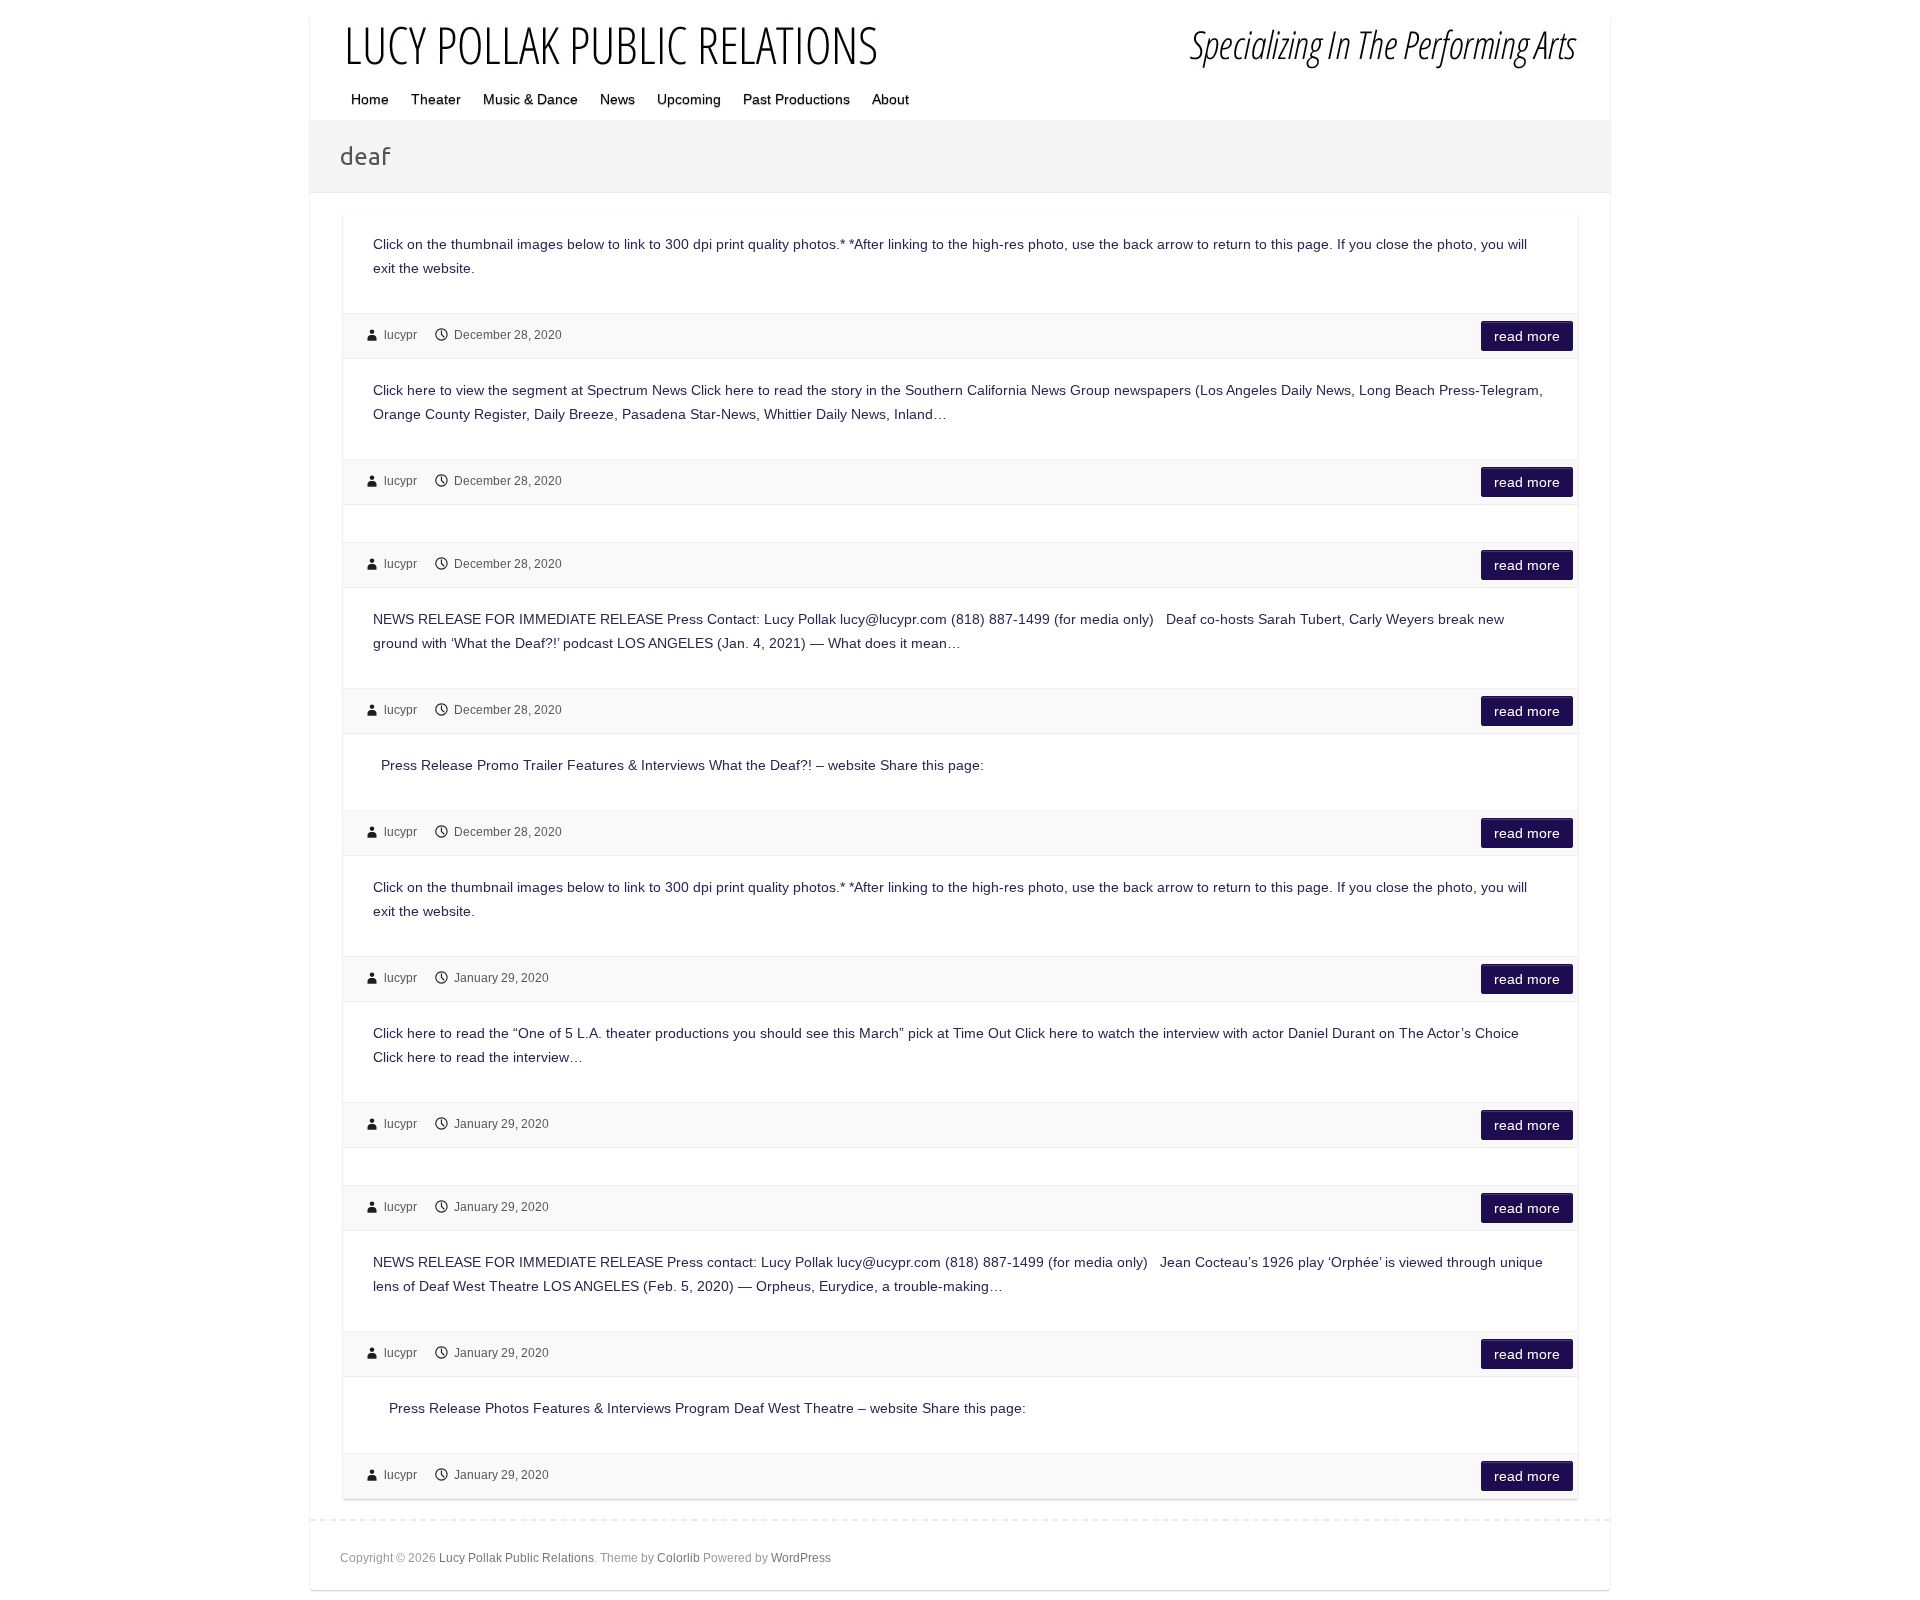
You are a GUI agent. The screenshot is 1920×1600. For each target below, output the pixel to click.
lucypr (400, 335)
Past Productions (796, 99)
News (617, 99)
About (890, 99)
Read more (1527, 336)
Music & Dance (530, 99)
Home (370, 99)
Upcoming (689, 99)
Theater (436, 99)
